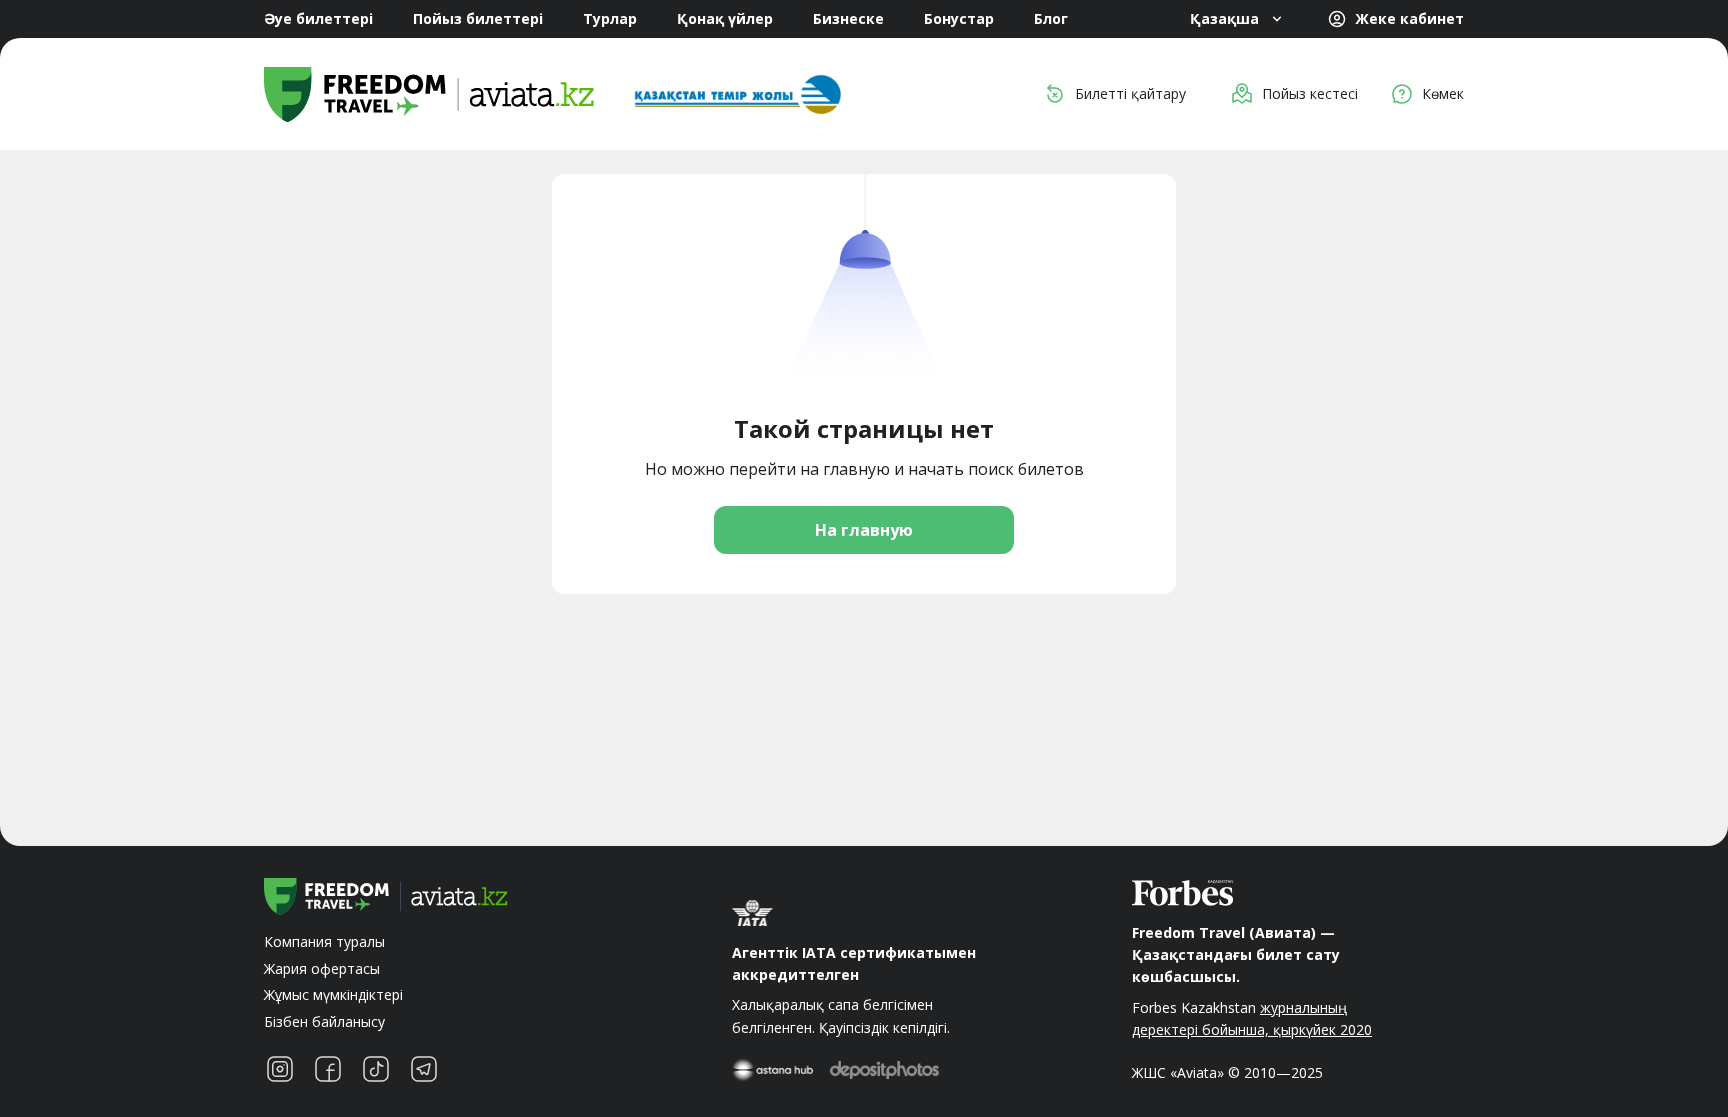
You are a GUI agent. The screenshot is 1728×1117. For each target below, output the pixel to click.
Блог (1051, 18)
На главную (864, 530)
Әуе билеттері (318, 18)
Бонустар (959, 18)
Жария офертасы (322, 968)
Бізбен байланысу (324, 1021)
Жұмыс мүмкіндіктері (333, 994)
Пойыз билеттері (478, 18)
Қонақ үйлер (725, 18)
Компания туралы (324, 941)
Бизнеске (848, 18)
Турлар (610, 18)
